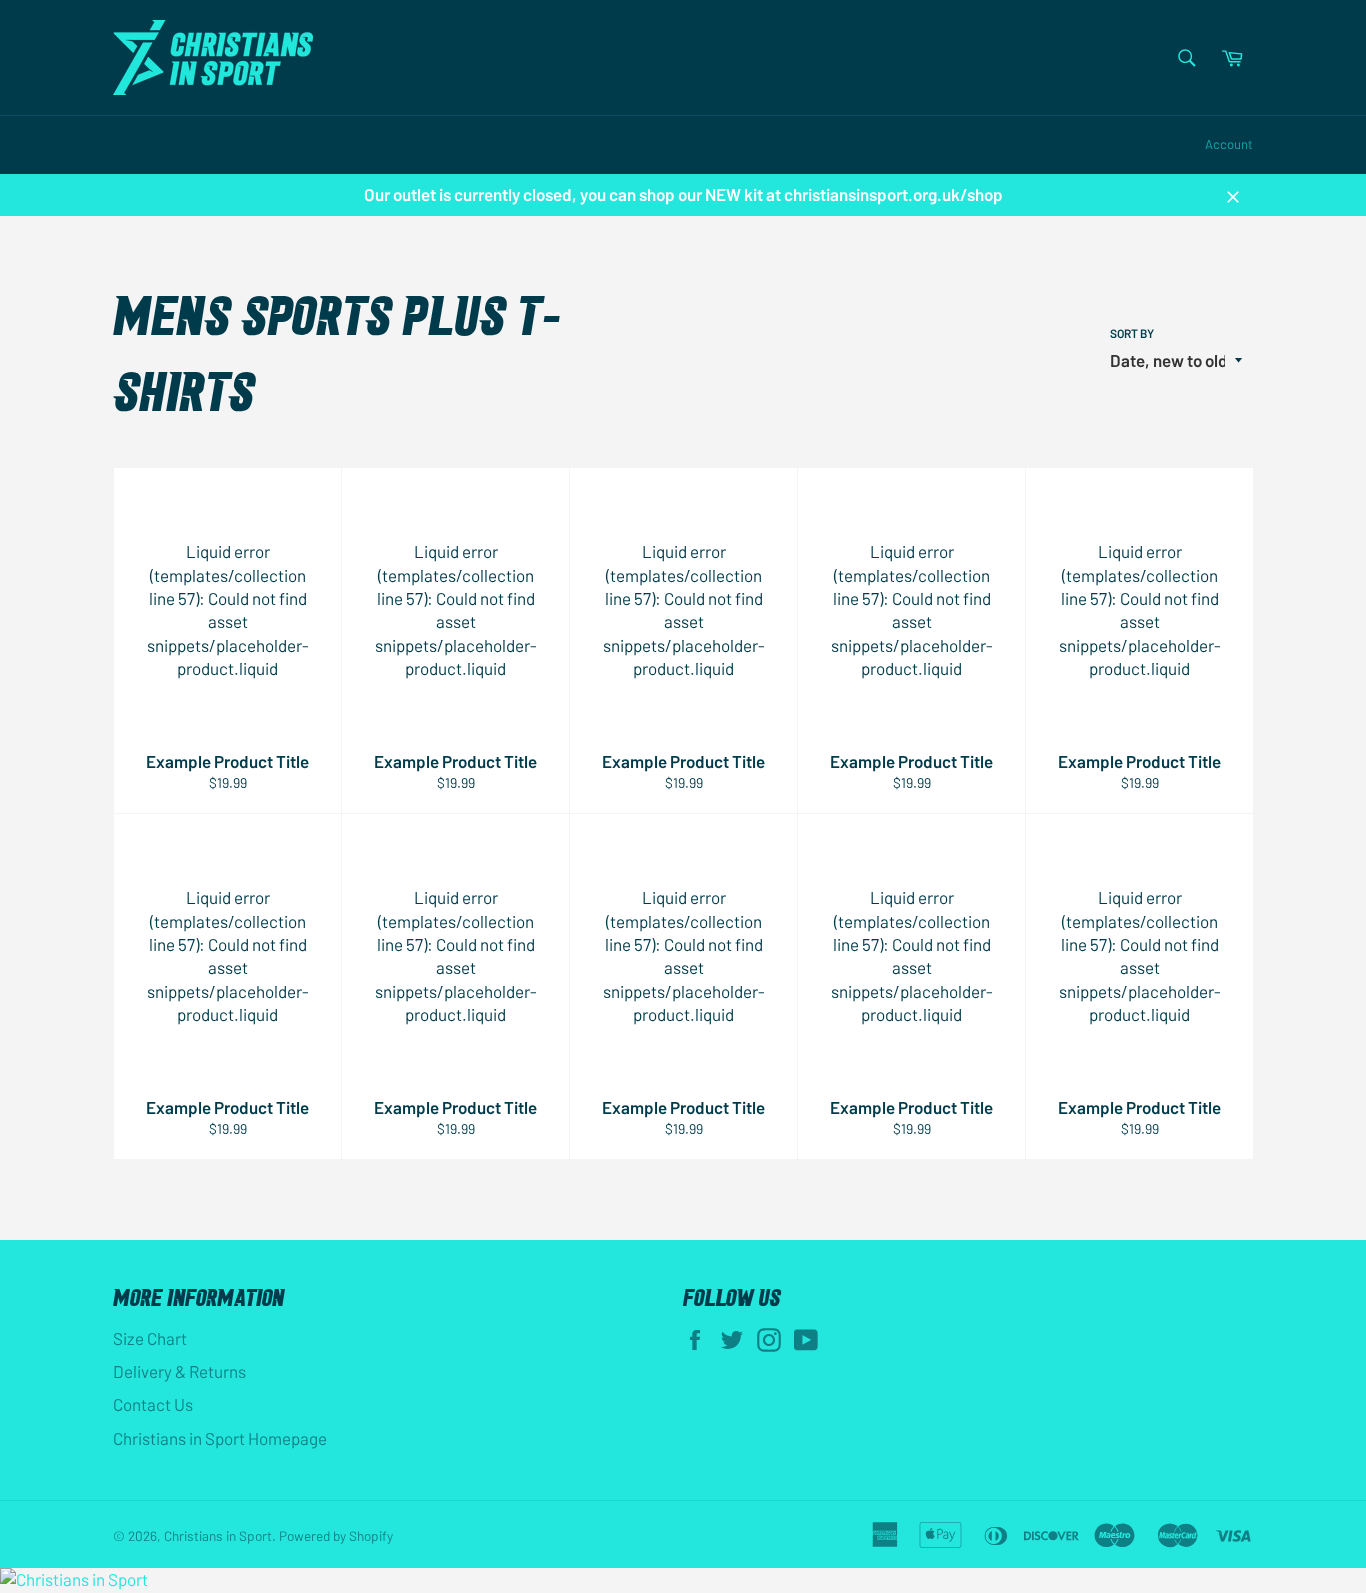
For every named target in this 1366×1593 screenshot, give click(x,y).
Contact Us (153, 1404)
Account (1229, 144)
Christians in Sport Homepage (220, 1438)
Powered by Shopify (336, 1535)
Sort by (1132, 333)
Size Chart (150, 1338)
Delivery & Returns (179, 1371)
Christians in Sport (218, 1535)
